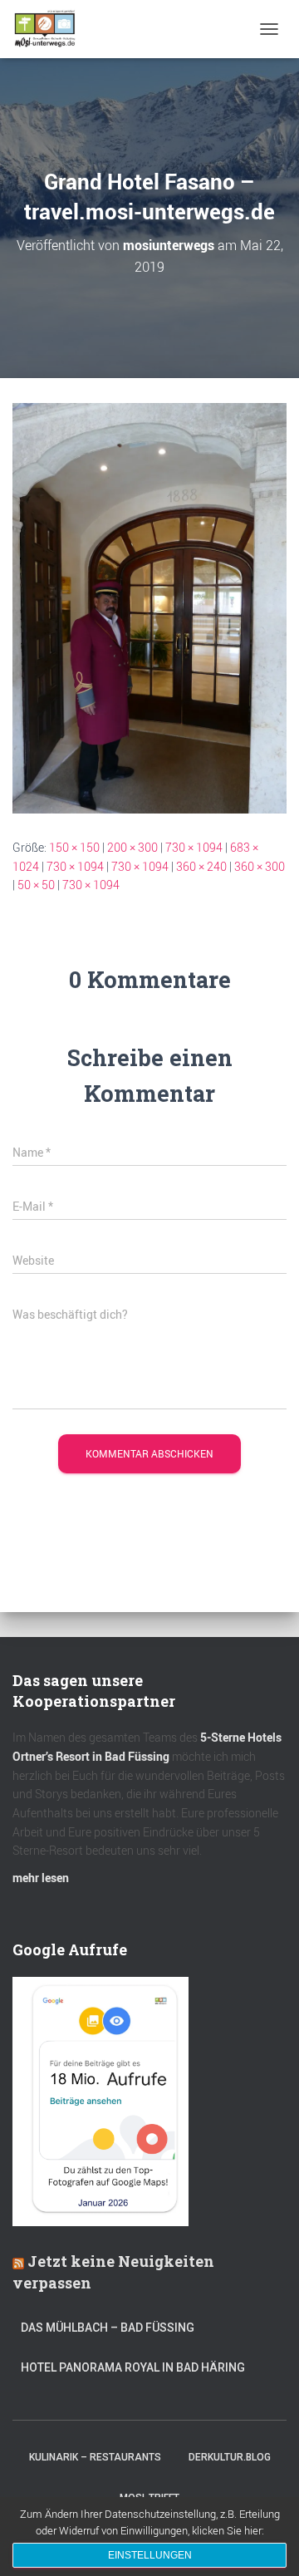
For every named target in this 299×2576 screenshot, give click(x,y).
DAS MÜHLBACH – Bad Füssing (108, 2328)
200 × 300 (132, 847)
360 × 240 (201, 866)
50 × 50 (36, 885)
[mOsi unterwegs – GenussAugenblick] (51, 29)
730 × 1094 (194, 847)
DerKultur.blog (230, 2457)
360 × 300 (260, 866)
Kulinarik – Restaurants (95, 2457)
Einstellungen (150, 2555)
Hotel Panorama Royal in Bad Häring (133, 2367)
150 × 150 (74, 847)
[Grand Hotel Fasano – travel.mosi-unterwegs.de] (149, 607)
